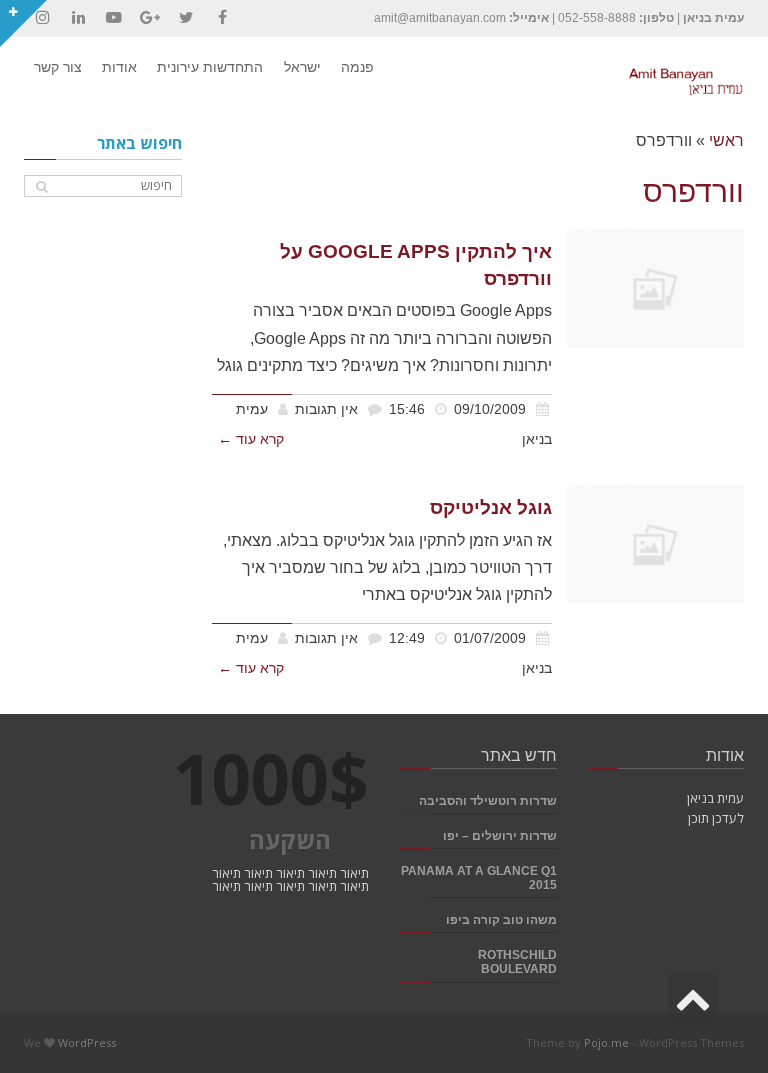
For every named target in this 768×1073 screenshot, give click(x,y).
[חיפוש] (41, 186)
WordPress (87, 1042)
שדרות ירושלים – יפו (500, 835)
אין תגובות (326, 409)
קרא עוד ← (251, 439)
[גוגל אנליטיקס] (655, 544)
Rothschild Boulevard (517, 961)
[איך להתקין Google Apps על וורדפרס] (655, 288)
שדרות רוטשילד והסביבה (488, 800)
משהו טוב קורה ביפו (501, 919)
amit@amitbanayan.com (440, 18)
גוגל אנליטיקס (491, 507)
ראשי (726, 140)
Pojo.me (606, 1042)
